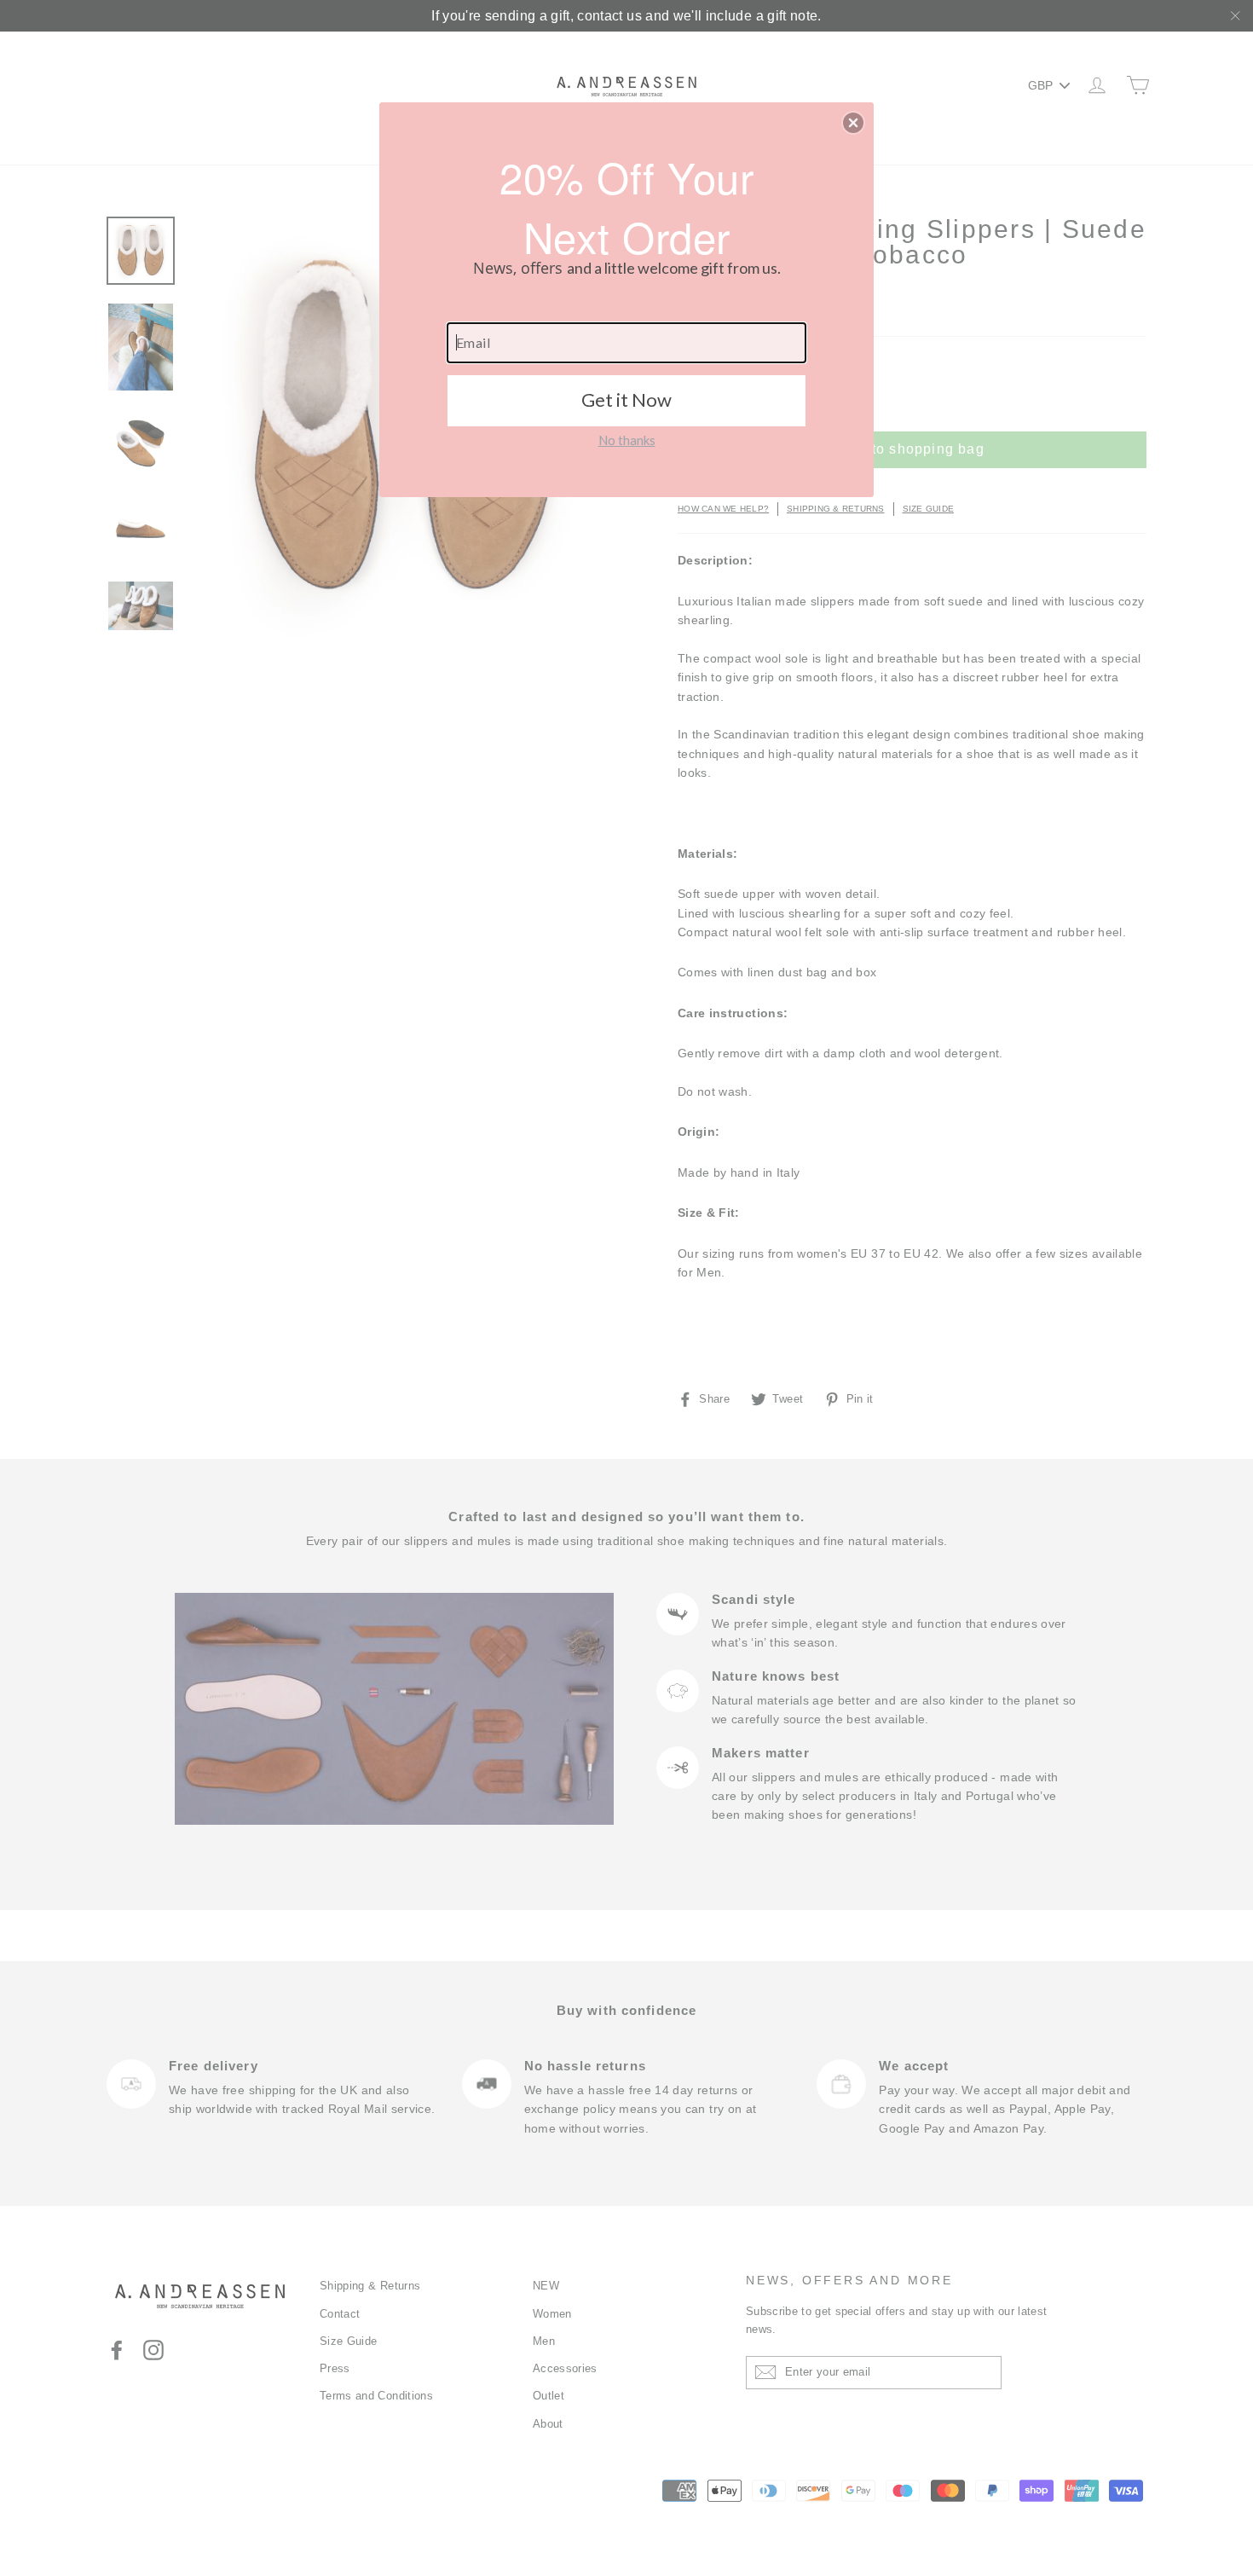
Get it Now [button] (626, 399)
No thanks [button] (627, 440)
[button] (853, 123)
